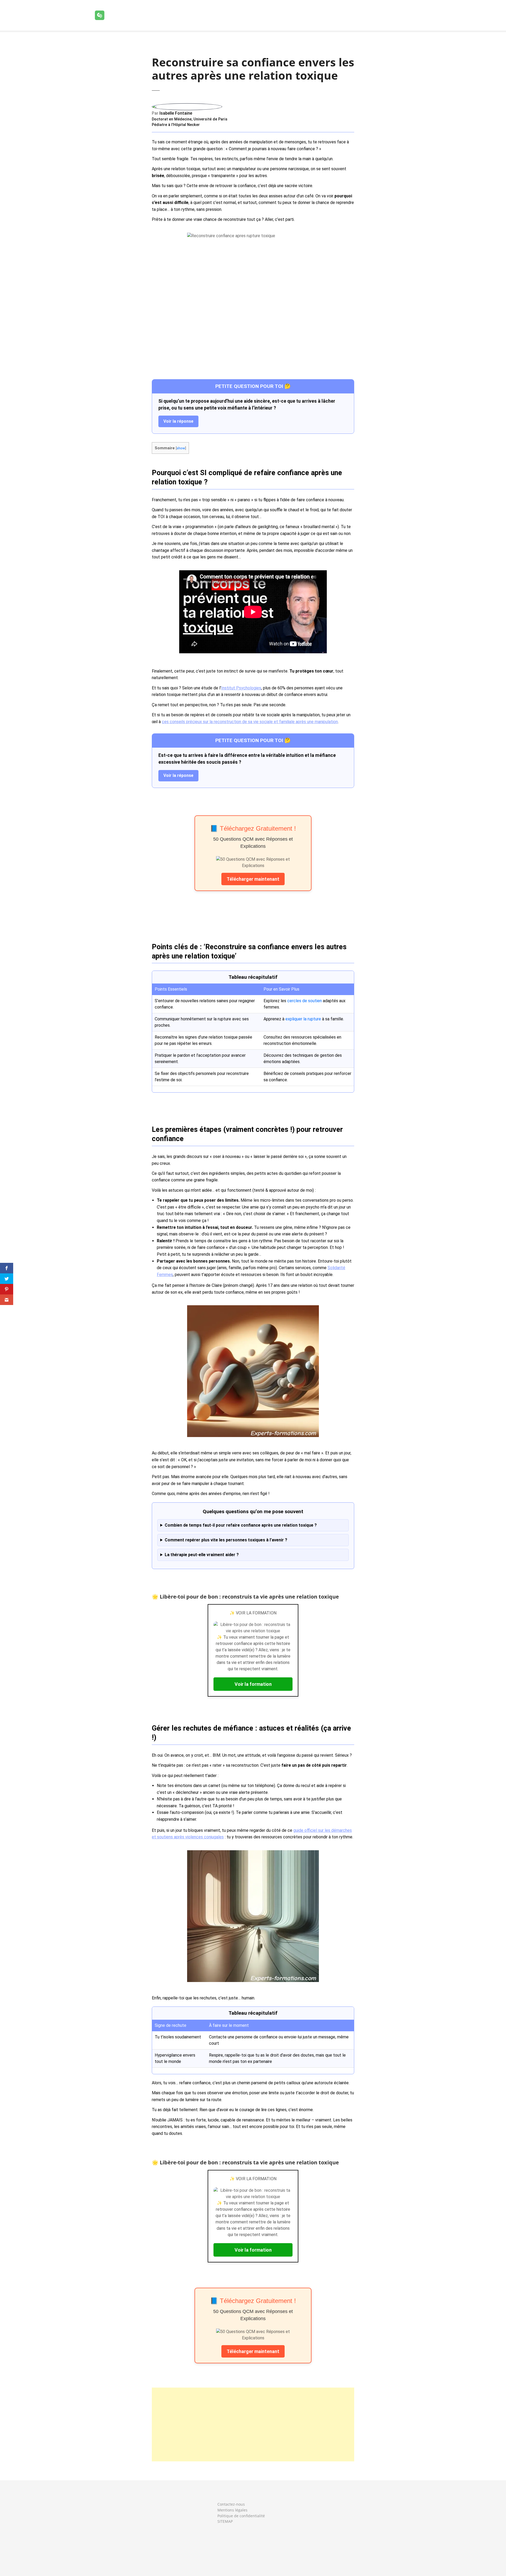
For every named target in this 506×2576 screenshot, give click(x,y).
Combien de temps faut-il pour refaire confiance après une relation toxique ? (241, 1525)
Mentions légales (232, 2510)
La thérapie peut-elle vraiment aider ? (202, 1555)
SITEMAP (225, 2521)
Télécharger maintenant (253, 879)
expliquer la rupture (303, 1019)
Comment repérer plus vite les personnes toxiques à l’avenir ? (226, 1540)
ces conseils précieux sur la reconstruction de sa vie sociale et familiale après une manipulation (250, 722)
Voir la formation (253, 1684)
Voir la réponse (178, 421)
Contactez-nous (231, 2504)
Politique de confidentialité (241, 2516)
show (181, 448)
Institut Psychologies (241, 688)
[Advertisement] (253, 2424)
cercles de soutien (305, 1001)
